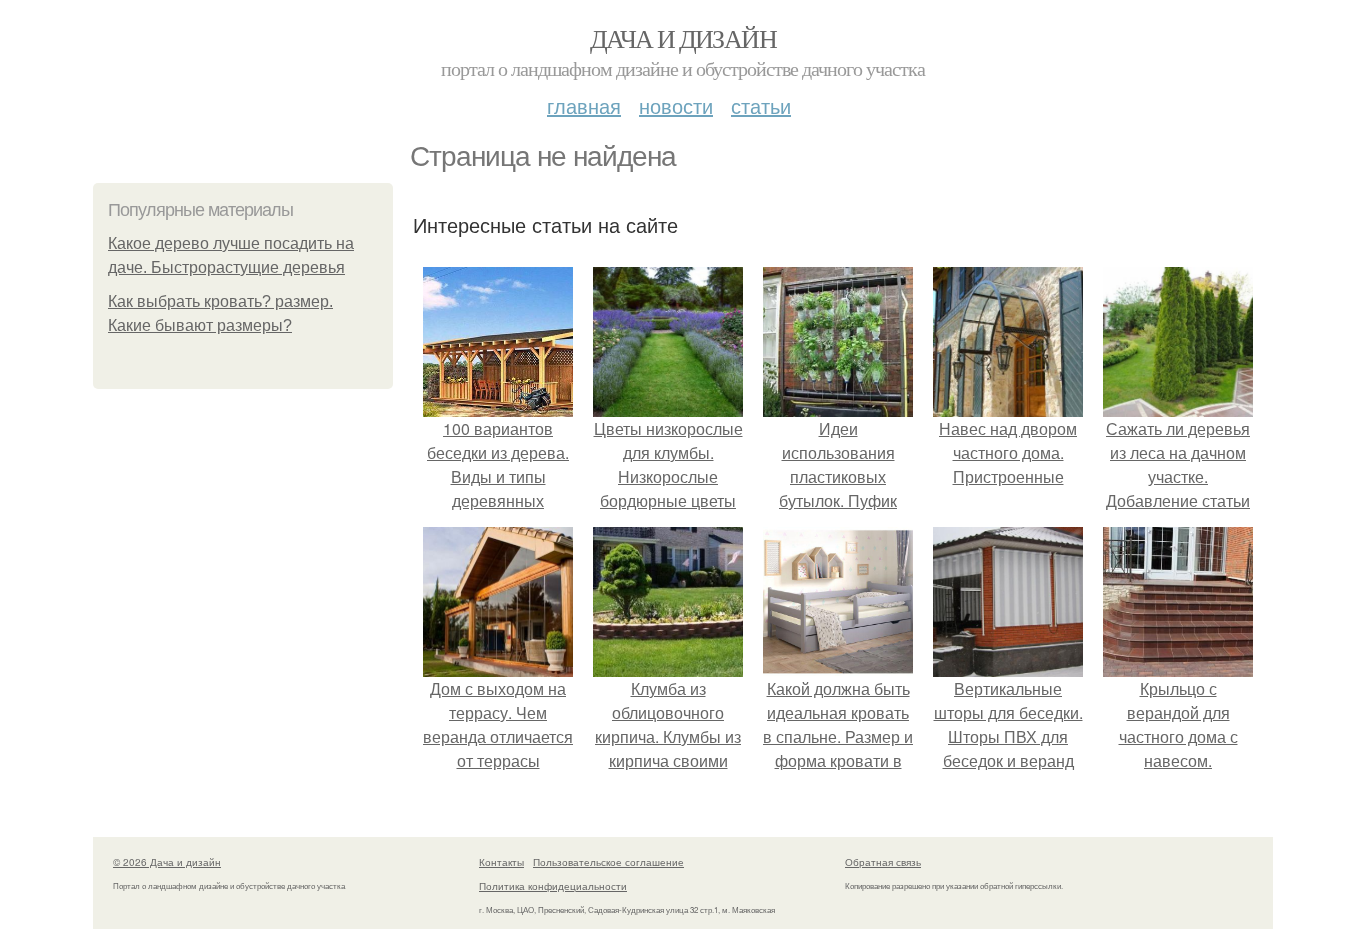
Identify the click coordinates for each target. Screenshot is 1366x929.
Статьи (761, 105)
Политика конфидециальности (553, 886)
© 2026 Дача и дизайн (167, 862)
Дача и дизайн (683, 38)
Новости (676, 105)
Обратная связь (883, 862)
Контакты (501, 862)
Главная (584, 105)
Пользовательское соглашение (608, 862)
